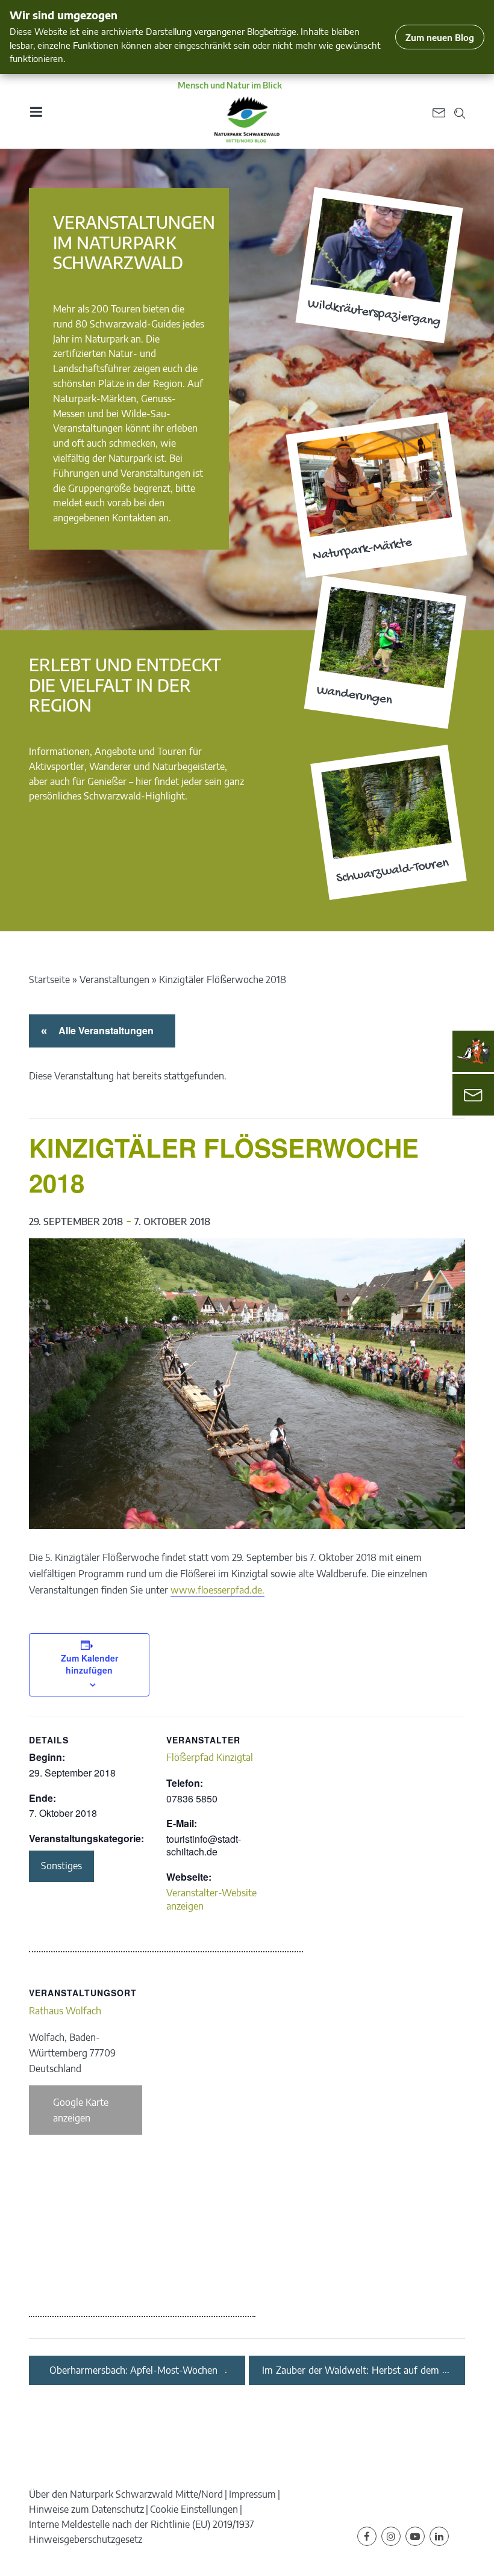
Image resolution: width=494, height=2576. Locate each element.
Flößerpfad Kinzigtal (210, 1757)
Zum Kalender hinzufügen (89, 1664)
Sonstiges (61, 1866)
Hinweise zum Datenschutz (86, 2509)
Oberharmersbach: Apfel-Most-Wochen (133, 2370)
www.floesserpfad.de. (217, 1590)
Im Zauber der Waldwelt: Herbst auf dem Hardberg (351, 2370)
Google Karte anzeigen (81, 2110)
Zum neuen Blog (440, 37)
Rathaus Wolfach (65, 2011)
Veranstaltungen (114, 979)
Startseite (49, 979)
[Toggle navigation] (36, 112)
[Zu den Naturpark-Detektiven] (474, 1051)
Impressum (252, 2494)
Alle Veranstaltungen (104, 1030)
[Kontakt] (473, 1095)
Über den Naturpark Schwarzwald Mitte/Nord (126, 2494)
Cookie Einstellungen (194, 2509)
